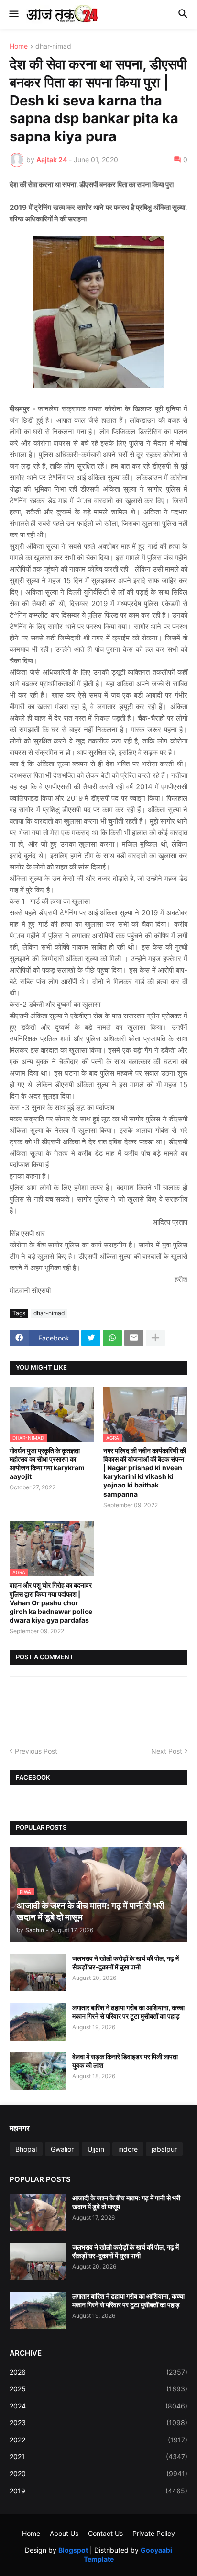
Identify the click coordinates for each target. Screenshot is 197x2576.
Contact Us (105, 2533)
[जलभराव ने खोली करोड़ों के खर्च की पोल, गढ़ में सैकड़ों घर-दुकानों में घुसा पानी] (38, 1973)
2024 (98, 2406)
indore (128, 2149)
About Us (64, 2533)
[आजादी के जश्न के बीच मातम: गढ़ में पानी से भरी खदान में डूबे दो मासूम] (38, 2212)
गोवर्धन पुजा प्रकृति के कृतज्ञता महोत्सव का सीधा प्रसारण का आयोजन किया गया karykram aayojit (47, 1464)
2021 (98, 2456)
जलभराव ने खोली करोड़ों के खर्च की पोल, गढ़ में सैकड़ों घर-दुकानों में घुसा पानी (126, 1963)
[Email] (134, 1338)
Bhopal (26, 2149)
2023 (98, 2423)
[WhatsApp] (112, 1338)
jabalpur (164, 2149)
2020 (98, 2474)
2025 (98, 2389)
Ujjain (96, 2149)
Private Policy (154, 2533)
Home (19, 47)
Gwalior (62, 2149)
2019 (98, 2491)
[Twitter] (91, 1338)
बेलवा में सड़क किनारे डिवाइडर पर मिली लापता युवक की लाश (125, 2061)
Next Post (167, 1751)
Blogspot (73, 2550)
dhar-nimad (53, 47)
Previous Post (36, 1751)
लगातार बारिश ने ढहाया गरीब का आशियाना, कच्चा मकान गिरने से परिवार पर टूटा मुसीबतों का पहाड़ (128, 2012)
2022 (98, 2440)
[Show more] (155, 1338)
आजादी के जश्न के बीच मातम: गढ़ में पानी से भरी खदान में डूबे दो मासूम (126, 2202)
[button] (13, 14)
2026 (98, 2372)
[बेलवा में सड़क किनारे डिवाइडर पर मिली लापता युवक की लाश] (38, 2071)
